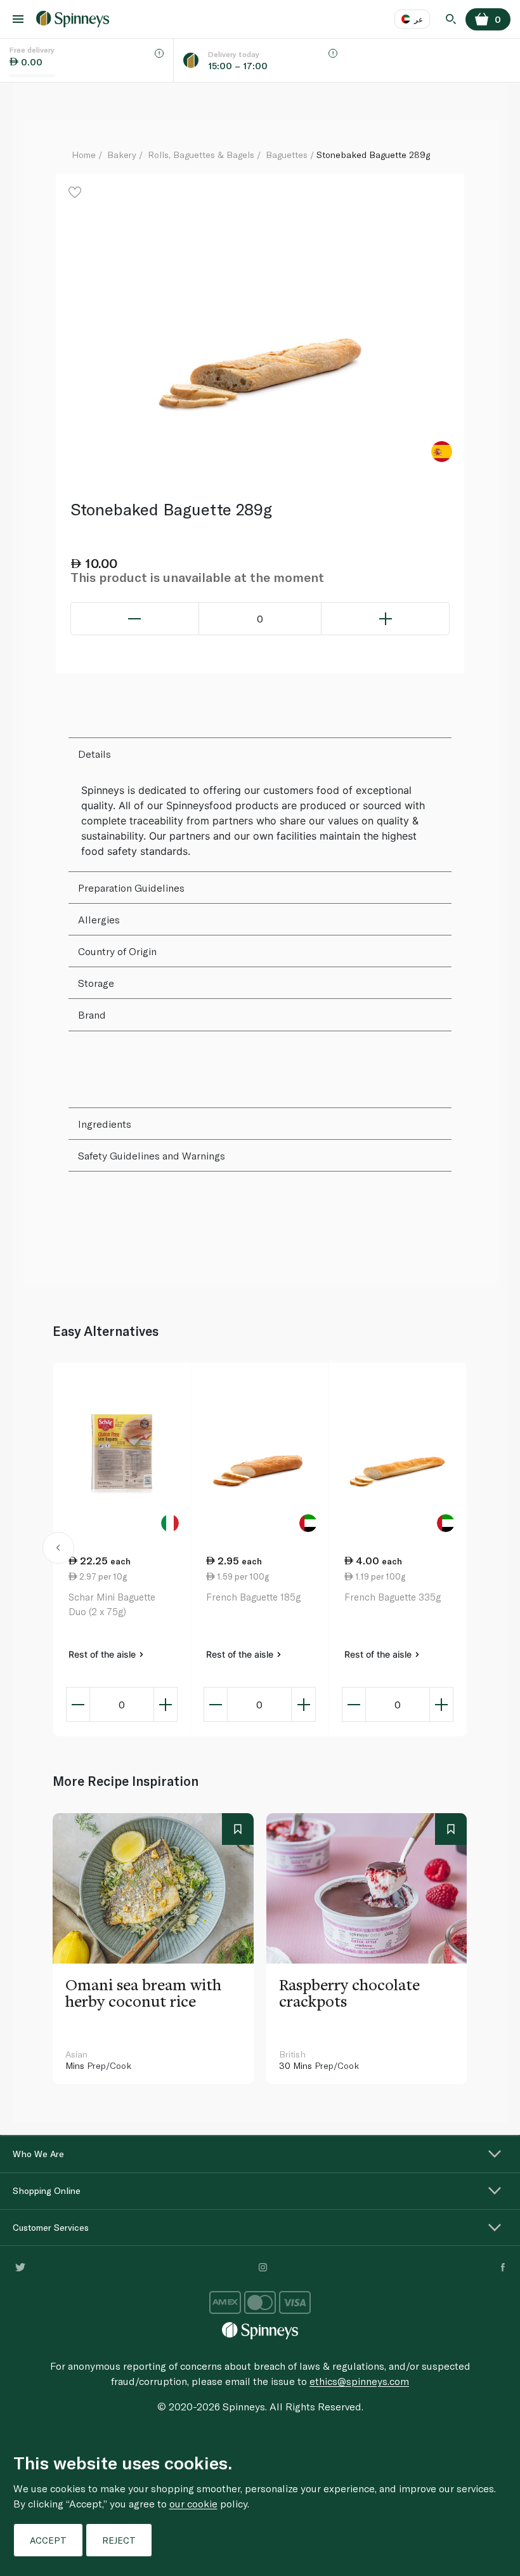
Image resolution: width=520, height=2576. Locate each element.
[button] (58, 1550)
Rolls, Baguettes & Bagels (201, 155)
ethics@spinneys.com (359, 2381)
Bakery (122, 155)
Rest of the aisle (103, 1654)
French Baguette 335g (393, 1597)
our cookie (193, 2503)
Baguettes (287, 155)
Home (84, 155)
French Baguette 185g (253, 1597)
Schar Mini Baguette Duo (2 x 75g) (112, 1604)
